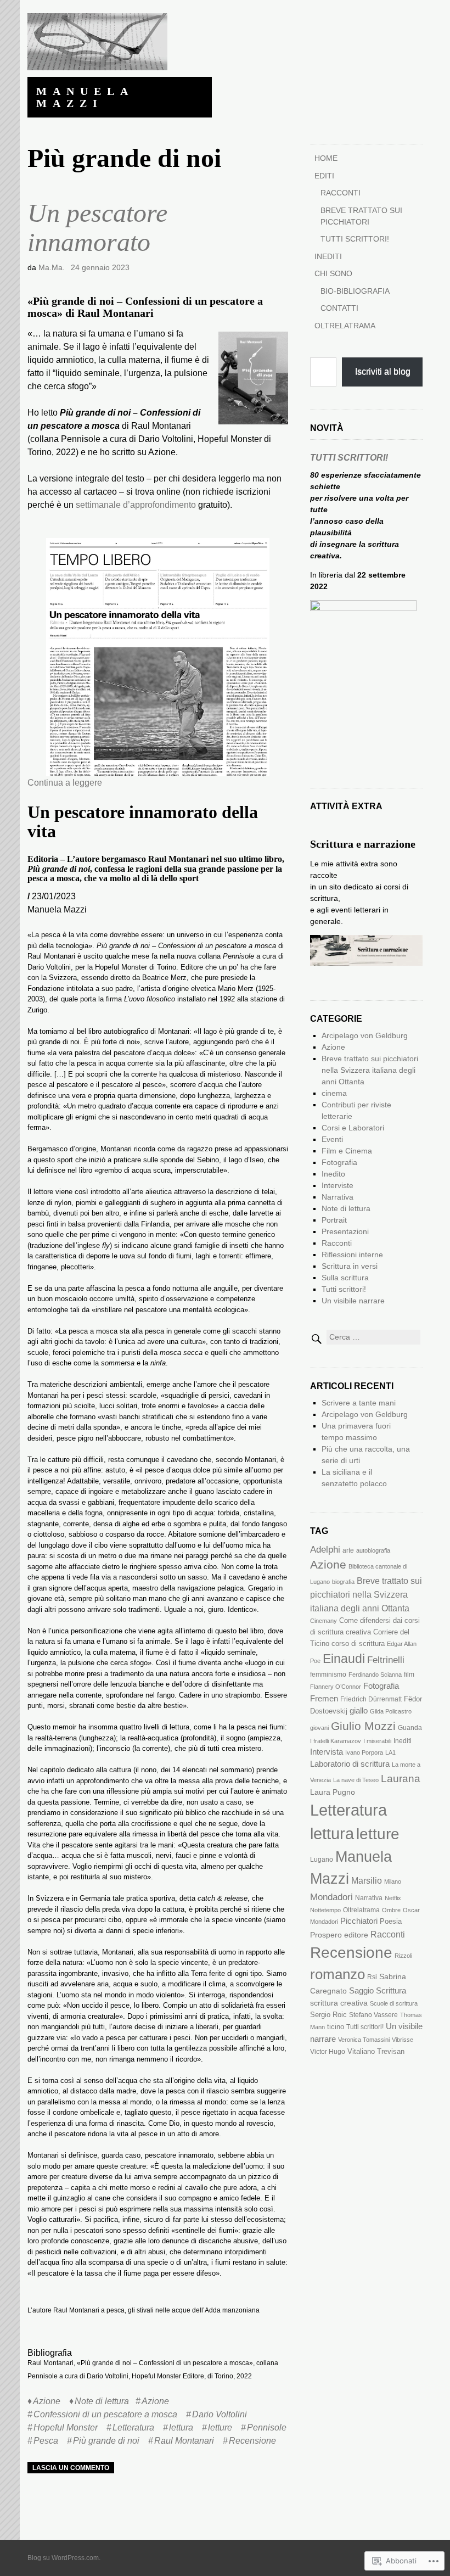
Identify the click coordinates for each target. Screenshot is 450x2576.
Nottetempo (325, 1910)
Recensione (252, 2441)
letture (220, 2427)
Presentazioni (345, 1231)
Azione (47, 2401)
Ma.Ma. (52, 267)
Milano (393, 1881)
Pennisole (267, 2427)
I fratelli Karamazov (336, 1741)
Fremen (324, 1698)
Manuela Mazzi (85, 97)
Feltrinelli (386, 1660)
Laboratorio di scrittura (350, 1764)
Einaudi (344, 1659)
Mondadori (331, 1897)
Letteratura (133, 2427)
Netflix (393, 1898)
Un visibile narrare (353, 1301)
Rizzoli (403, 1956)
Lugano (322, 1860)
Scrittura (391, 1991)
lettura (181, 2427)
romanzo (337, 1974)
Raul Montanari (184, 2441)
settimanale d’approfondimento (136, 505)
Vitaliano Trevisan (376, 2051)
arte (348, 1550)
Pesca (46, 2441)
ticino (336, 2027)
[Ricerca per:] (365, 1337)
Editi (324, 176)
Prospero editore (339, 1935)
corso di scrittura (358, 1643)
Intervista (327, 1752)
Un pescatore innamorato (97, 227)
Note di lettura (102, 2401)
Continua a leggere (65, 783)
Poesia (391, 1921)
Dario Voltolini (220, 2414)
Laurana (401, 1778)
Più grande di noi (106, 2441)
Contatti (339, 308)
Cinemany (324, 1621)
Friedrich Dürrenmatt (371, 1699)
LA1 (390, 1752)
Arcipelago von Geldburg (365, 1035)
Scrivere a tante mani (359, 1403)
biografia (343, 1582)
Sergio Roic (328, 2015)
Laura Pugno (333, 1792)
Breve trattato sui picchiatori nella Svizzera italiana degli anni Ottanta (370, 1070)
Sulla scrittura (345, 1278)
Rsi (372, 1977)
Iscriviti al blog (383, 371)
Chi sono (333, 273)
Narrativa (337, 1197)
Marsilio (367, 1880)
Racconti (341, 193)
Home (326, 158)
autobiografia (373, 1550)
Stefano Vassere (373, 2015)
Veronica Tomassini (364, 2040)
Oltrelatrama (345, 326)
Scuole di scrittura (394, 2003)
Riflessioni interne (352, 1255)
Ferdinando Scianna (375, 1675)
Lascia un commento (71, 2468)
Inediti (328, 256)
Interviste (337, 1185)
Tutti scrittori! (355, 239)
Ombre (391, 1910)
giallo (359, 1711)
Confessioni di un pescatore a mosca (105, 2414)
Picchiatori (359, 1921)
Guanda (410, 1728)
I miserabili (377, 1741)
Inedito (333, 1174)
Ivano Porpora (364, 1752)
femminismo (328, 1675)
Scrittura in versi (350, 1266)
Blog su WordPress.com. (64, 2558)
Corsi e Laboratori (353, 1128)
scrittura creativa (339, 2003)
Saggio (361, 1991)
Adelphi (325, 1550)
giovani (319, 1728)
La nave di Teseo (356, 1780)
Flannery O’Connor (336, 1687)
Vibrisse (403, 2040)
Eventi (332, 1139)
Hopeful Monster (66, 2427)
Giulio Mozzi (363, 1726)
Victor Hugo (328, 2052)
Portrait (334, 1220)
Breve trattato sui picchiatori (361, 216)
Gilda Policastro (391, 1711)
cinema (334, 1093)
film (409, 1675)
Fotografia (339, 1162)
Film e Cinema (347, 1151)
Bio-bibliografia (355, 291)
